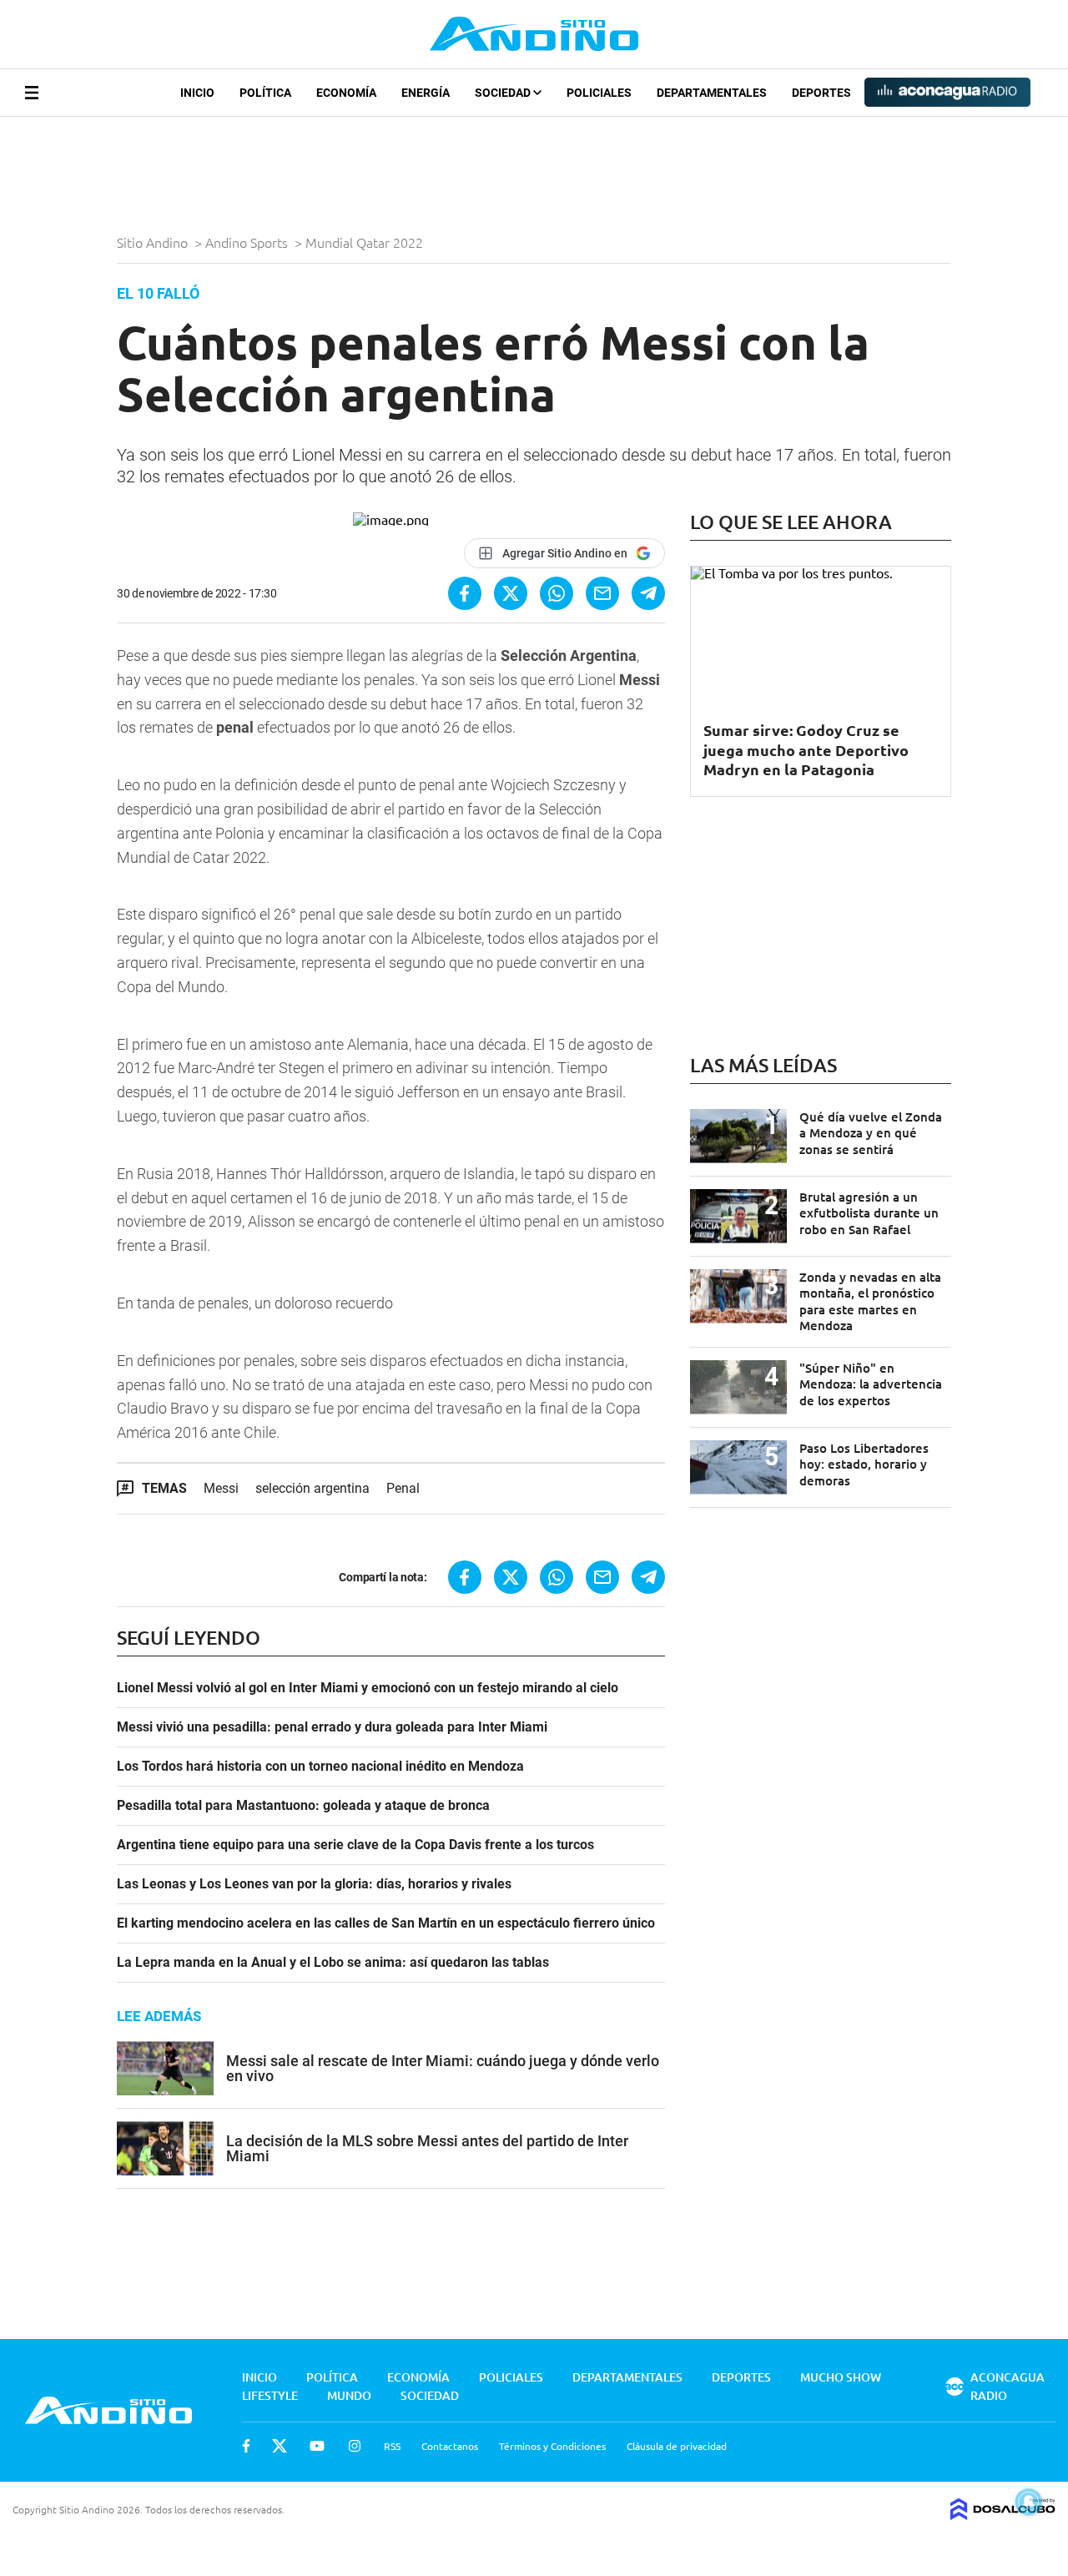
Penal (403, 1488)
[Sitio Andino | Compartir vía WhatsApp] (557, 593)
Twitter (280, 2446)
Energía (426, 93)
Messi (221, 1488)
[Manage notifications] (1029, 2502)
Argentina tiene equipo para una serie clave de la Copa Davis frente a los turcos (355, 1845)
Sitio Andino (154, 242)
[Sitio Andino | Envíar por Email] (602, 593)
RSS (392, 2446)
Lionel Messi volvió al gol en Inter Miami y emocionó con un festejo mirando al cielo (368, 1688)
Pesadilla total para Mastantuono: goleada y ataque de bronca (303, 1806)
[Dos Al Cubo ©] (1003, 2514)
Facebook (246, 2446)
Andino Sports (248, 242)
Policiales (599, 93)
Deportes (821, 93)
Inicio (197, 93)
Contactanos (450, 2446)
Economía (346, 93)
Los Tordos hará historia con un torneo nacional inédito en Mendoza (320, 1767)
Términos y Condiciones (552, 2446)
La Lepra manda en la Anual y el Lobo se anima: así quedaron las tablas (333, 1963)
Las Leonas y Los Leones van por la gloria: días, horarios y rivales (314, 1884)
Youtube (317, 2446)
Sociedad (504, 93)
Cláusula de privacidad (677, 2446)
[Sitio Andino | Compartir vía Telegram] (648, 593)
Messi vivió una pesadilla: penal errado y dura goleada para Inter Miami (332, 1727)
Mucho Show (841, 2377)
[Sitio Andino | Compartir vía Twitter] (511, 593)
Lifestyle (270, 2395)
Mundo (349, 2395)
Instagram (355, 2446)
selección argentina (312, 1488)
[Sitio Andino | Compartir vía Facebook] (465, 593)
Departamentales (712, 93)
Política (265, 93)
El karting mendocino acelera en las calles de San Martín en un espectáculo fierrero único (386, 1923)
